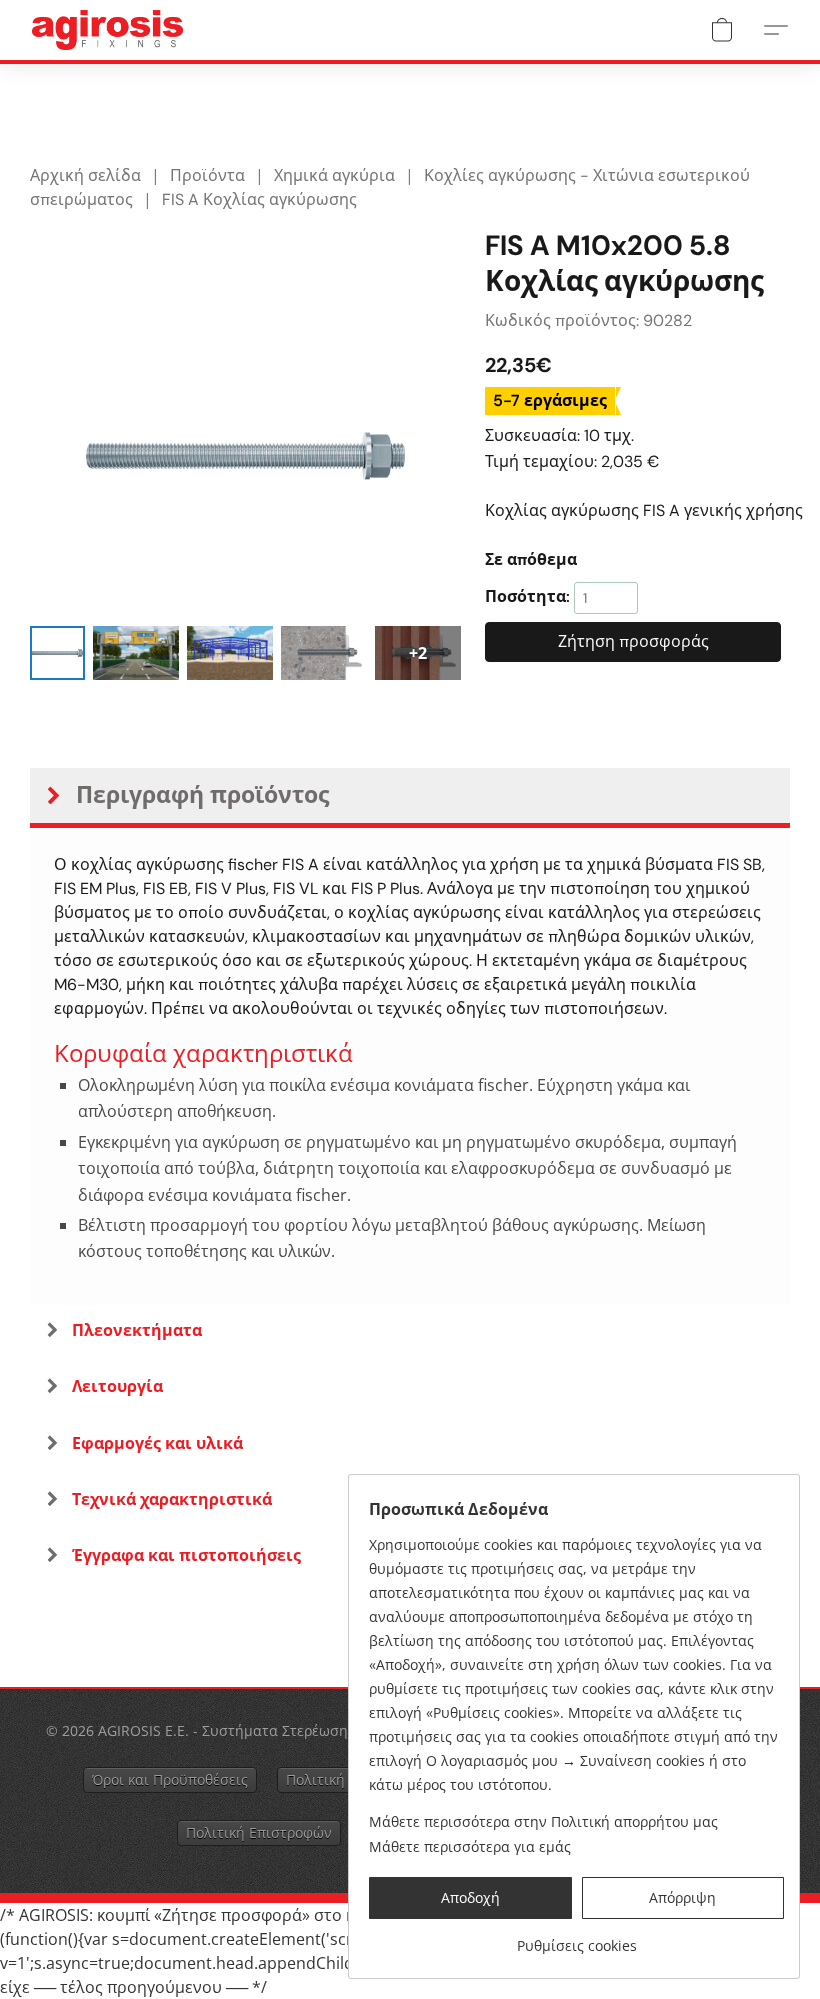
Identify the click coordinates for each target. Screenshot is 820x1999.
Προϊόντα (207, 175)
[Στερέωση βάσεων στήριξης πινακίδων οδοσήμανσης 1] (136, 653)
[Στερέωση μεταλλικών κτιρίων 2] (230, 653)
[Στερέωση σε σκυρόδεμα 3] (324, 653)
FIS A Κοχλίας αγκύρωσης (259, 199)
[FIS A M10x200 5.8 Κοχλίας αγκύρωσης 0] (57, 653)
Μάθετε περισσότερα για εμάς (470, 1846)
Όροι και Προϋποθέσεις (170, 1779)
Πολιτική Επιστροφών (259, 1832)
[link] (576, 1938)
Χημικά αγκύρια (334, 175)
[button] (107, 30)
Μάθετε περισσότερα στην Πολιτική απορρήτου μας (543, 1821)
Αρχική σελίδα (85, 175)
